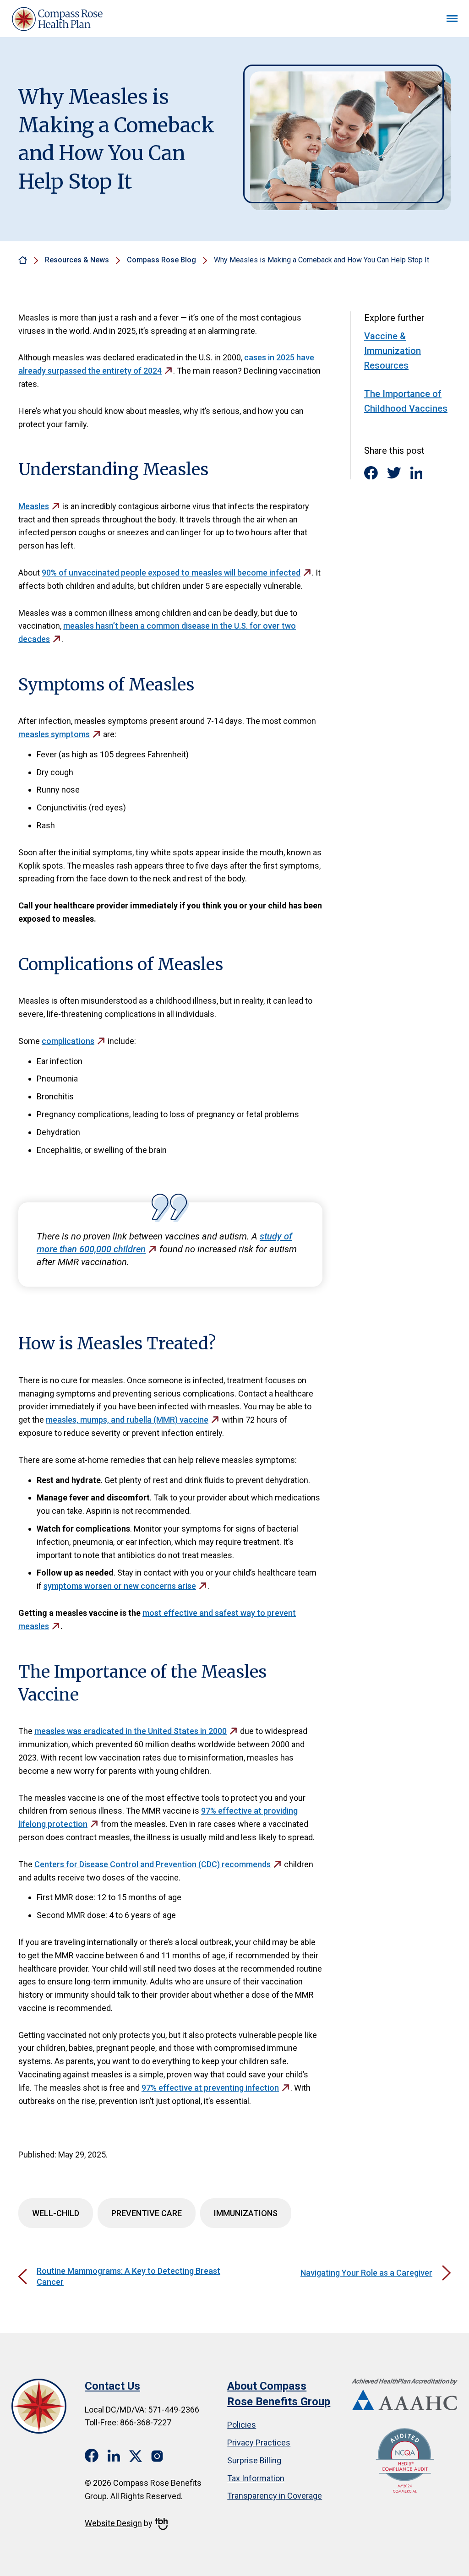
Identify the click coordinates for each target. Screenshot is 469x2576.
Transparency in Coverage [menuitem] (275, 2496)
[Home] (23, 260)
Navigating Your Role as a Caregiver (366, 2273)
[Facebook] (371, 473)
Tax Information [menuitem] (256, 2478)
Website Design (113, 2523)
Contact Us (112, 2386)
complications (68, 1041)
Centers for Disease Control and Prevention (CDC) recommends (153, 1864)
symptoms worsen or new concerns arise (120, 1586)
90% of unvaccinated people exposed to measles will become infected (171, 573)
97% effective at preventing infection (210, 2088)
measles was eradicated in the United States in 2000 (131, 1731)
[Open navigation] (452, 19)
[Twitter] (394, 473)
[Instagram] (158, 2455)
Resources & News (77, 260)
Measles (34, 506)
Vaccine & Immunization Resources (393, 351)
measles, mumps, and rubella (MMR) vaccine (127, 1420)
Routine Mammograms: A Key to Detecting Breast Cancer (128, 2276)
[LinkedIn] (417, 473)
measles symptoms (54, 734)
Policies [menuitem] (242, 2425)
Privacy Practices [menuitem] (259, 2443)
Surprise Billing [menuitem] (254, 2460)
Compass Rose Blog (161, 260)
